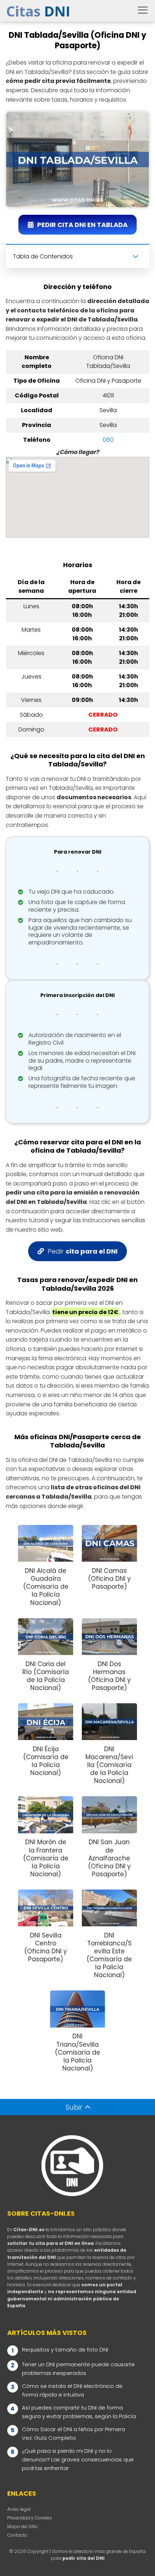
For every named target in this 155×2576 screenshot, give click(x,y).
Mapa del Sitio (23, 2526)
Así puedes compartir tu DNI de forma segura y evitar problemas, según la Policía (79, 2412)
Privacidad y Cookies (30, 2518)
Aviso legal (19, 2509)
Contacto (17, 2535)
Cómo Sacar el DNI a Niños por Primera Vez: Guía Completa (74, 2433)
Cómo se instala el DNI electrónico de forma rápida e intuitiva (72, 2390)
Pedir (83, 1251)
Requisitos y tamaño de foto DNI (65, 2350)
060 (108, 440)
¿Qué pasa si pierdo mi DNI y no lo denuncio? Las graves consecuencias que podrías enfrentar (78, 2459)
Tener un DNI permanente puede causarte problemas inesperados (78, 2369)
